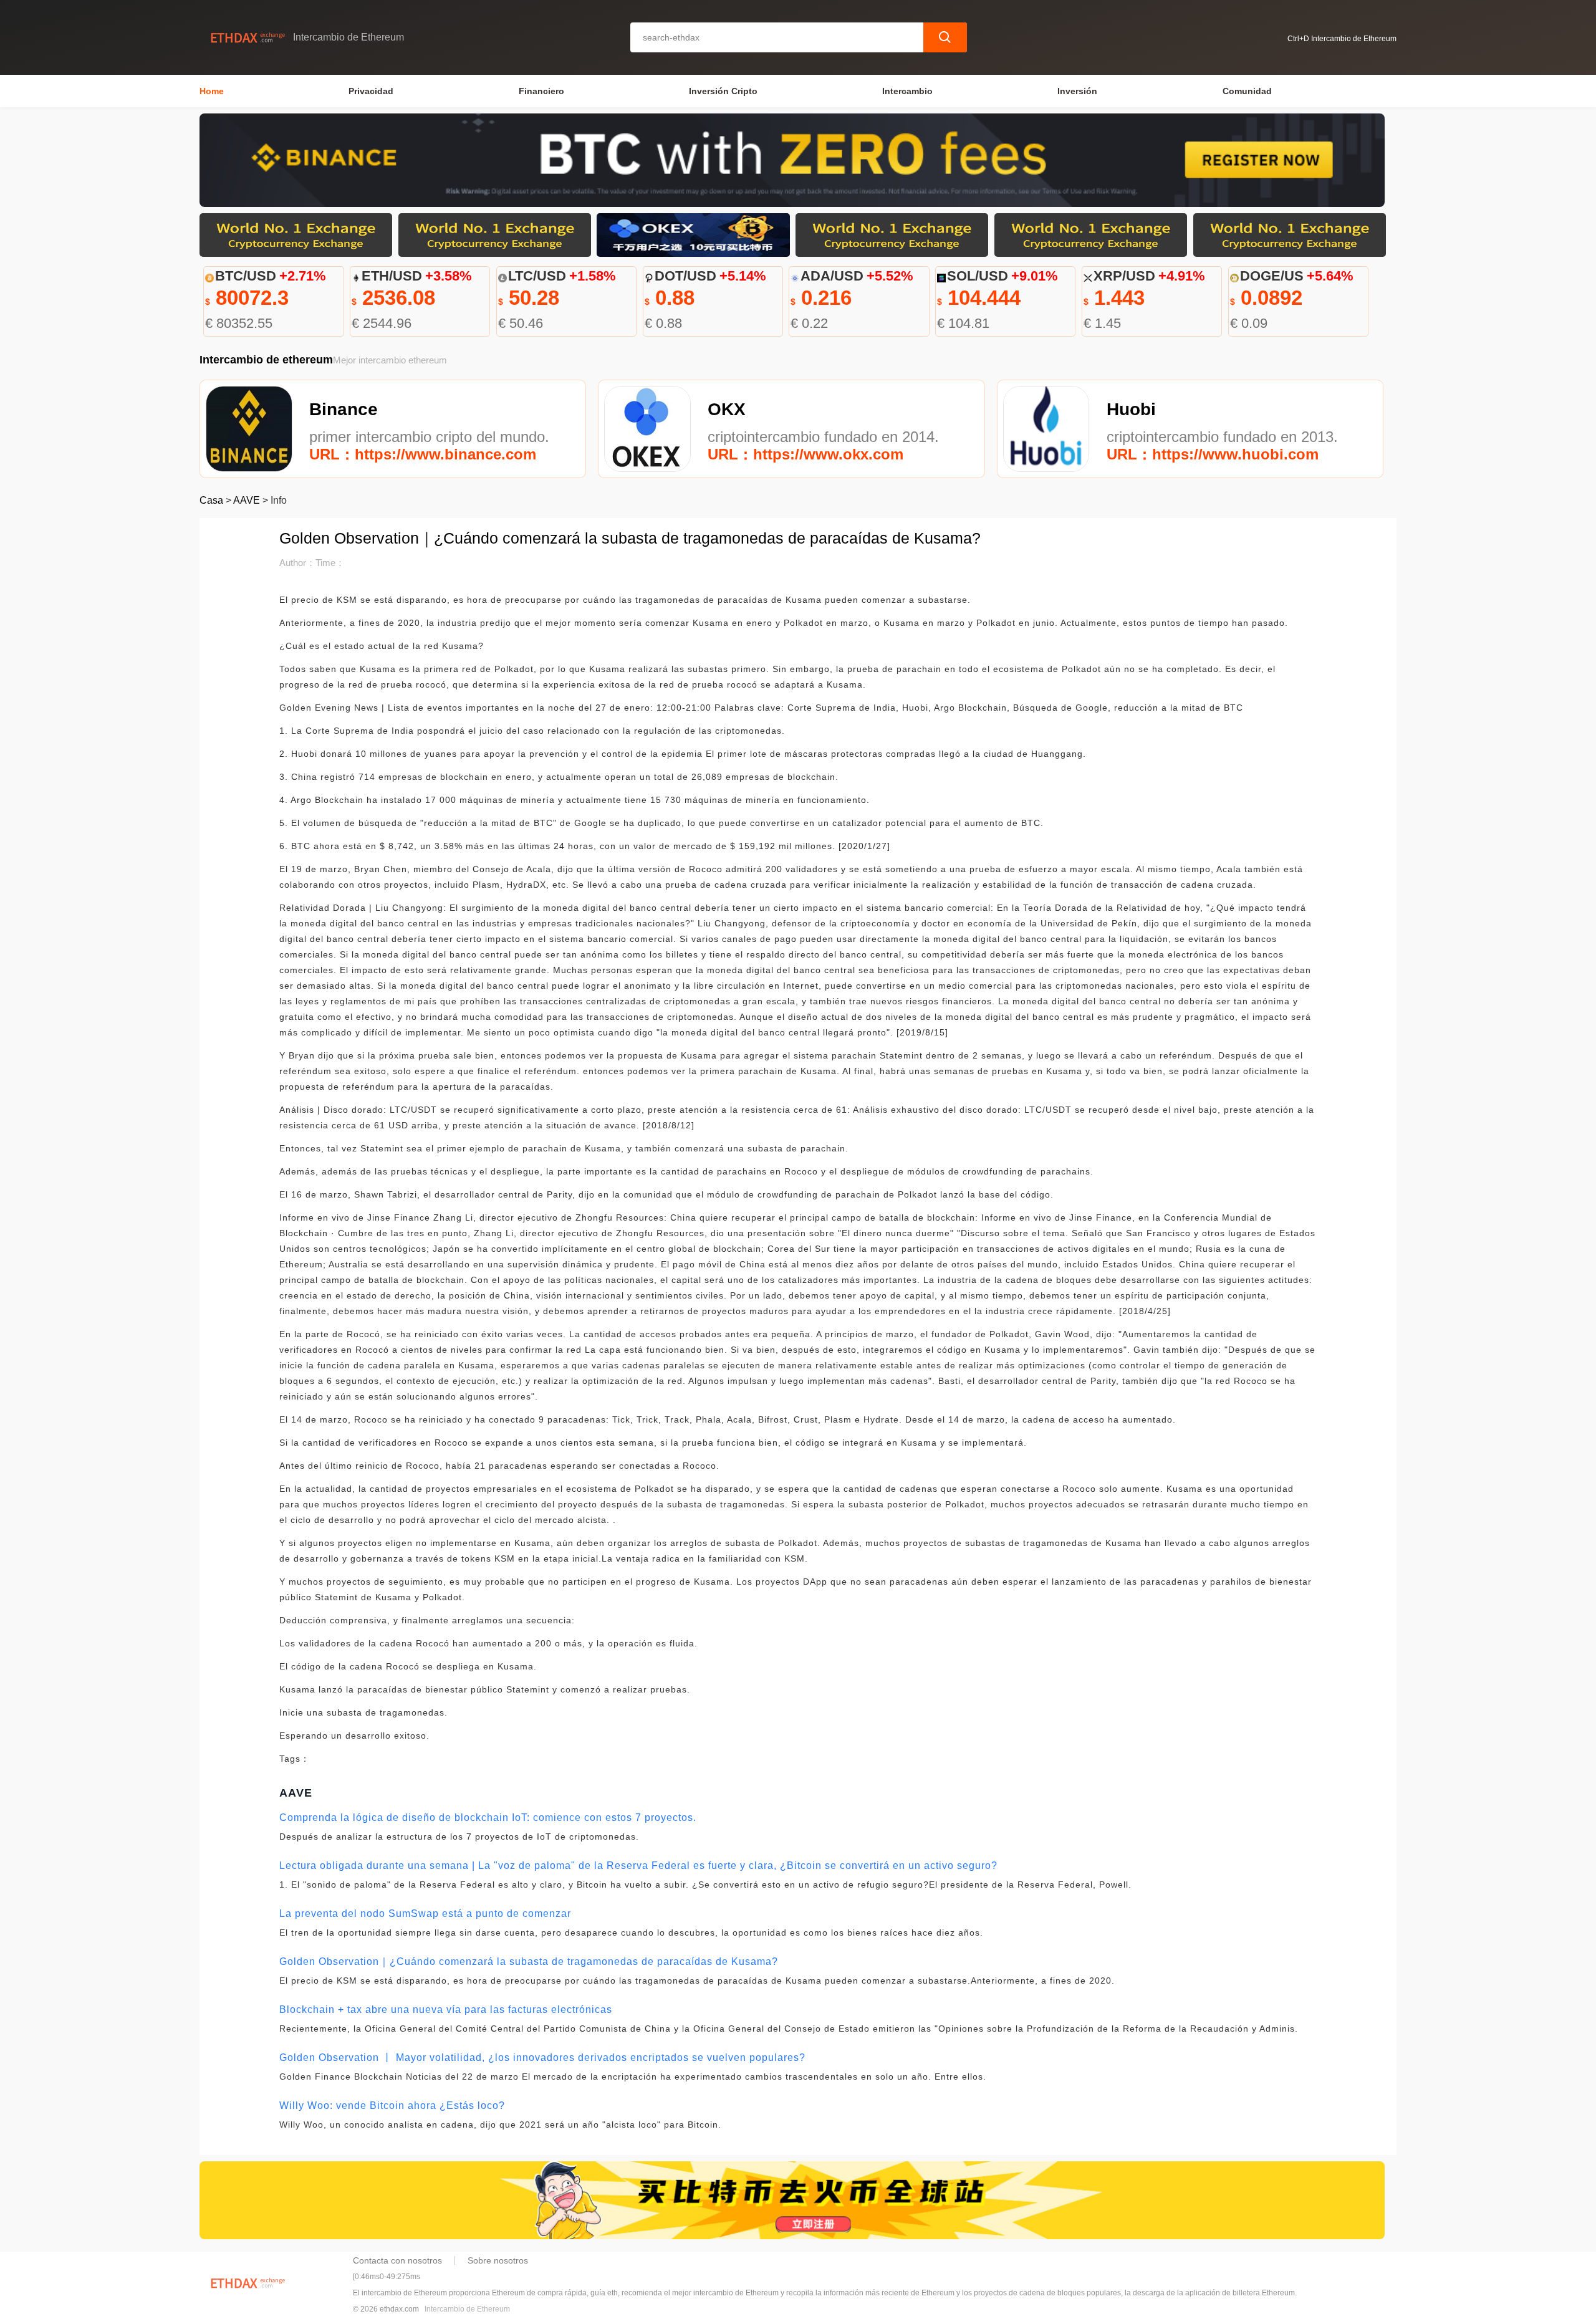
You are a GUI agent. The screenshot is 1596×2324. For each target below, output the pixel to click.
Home (212, 91)
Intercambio (907, 91)
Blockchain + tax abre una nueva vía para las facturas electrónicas (446, 2009)
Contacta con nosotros (397, 2260)
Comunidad (1247, 91)
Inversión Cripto (723, 91)
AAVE (247, 500)
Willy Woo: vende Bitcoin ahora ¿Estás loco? (392, 2106)
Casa (211, 500)
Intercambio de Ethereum (467, 2309)
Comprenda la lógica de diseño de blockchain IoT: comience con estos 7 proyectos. (488, 1817)
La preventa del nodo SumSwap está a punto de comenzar (425, 1913)
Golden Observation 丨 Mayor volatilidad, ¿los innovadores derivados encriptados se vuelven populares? (542, 2058)
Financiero (541, 91)
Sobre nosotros (498, 2260)
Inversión (1077, 91)
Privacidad (371, 91)
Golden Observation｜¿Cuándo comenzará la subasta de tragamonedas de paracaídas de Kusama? (529, 1961)
